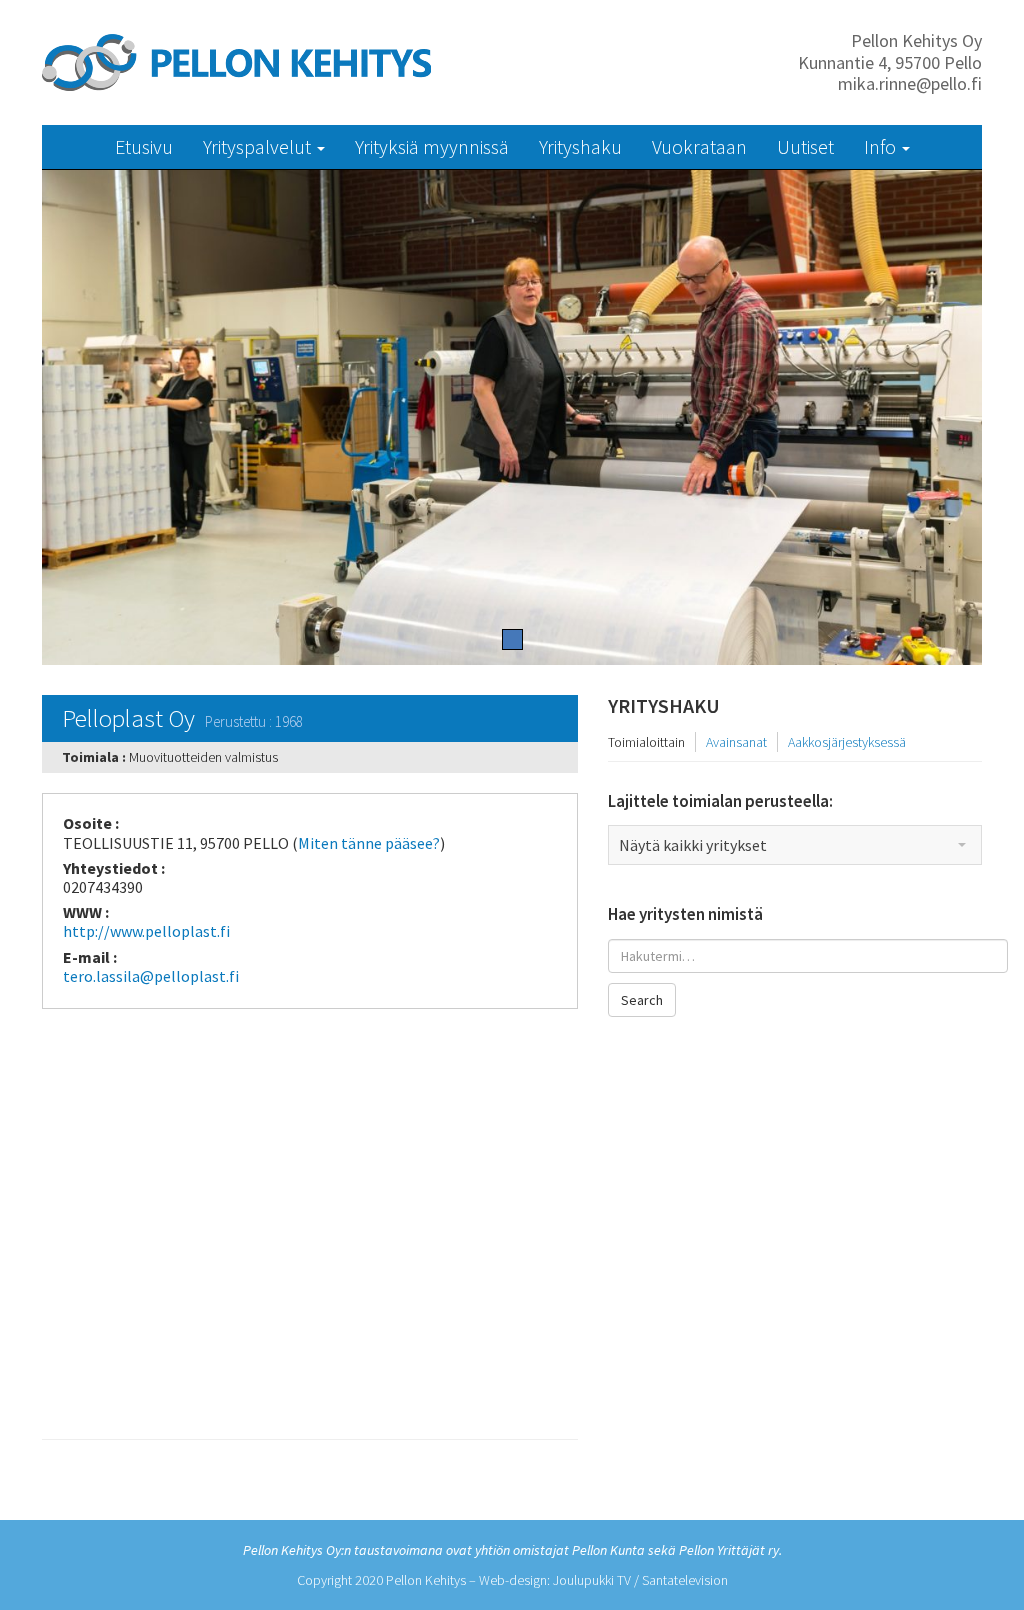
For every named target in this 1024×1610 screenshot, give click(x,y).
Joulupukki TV (592, 1580)
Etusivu (144, 146)
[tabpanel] (512, 417)
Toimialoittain (646, 742)
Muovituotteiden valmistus (203, 757)
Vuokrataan (699, 146)
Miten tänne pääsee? (369, 843)
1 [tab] (512, 639)
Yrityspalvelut (259, 146)
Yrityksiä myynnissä (432, 146)
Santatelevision (685, 1580)
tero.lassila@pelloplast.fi (151, 976)
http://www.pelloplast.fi (146, 931)
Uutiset (805, 146)
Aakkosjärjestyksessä (847, 742)
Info (882, 146)
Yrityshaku (580, 146)
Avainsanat (736, 742)
